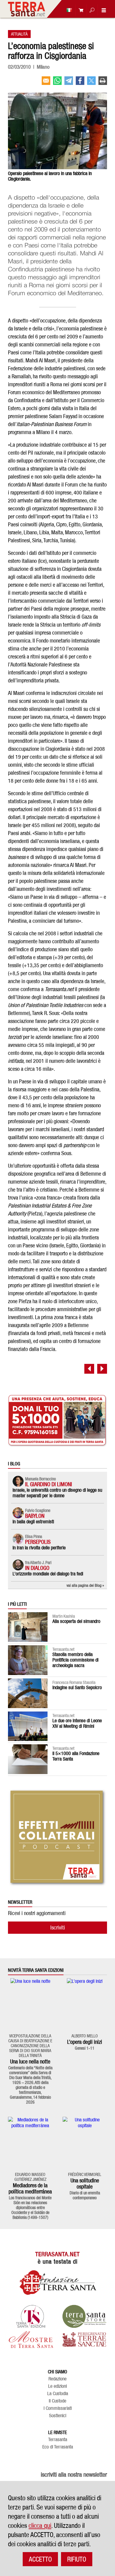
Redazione (57, 2379)
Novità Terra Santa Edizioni (36, 1970)
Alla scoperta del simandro (76, 1621)
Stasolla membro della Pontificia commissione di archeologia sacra (75, 1660)
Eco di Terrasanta (58, 2447)
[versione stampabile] (103, 83)
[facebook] (80, 83)
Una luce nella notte (30, 2061)
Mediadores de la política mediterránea (30, 2188)
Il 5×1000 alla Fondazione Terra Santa (76, 1756)
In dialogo (37, 1568)
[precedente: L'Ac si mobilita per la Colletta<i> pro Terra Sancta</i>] (89, 1369)
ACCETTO (40, 2559)
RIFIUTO (77, 2559)
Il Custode (57, 2401)
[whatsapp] (57, 83)
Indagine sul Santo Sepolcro (77, 1687)
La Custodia (58, 2394)
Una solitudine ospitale (85, 2183)
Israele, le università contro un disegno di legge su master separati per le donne (57, 1493)
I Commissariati (58, 2408)
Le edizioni (57, 2386)
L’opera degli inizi (85, 2042)
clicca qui (40, 2525)
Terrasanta (58, 2440)
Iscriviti (58, 1927)
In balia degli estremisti (33, 1522)
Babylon (35, 1516)
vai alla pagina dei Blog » (85, 1585)
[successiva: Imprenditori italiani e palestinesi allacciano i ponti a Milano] (102, 1369)
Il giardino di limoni (49, 1484)
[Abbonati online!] (79, 10)
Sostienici (58, 2416)
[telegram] (69, 83)
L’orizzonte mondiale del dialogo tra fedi (48, 1574)
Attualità (19, 34)
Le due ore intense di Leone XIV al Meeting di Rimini (77, 1723)
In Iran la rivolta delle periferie (39, 1548)
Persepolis (38, 1542)
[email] (46, 83)
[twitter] (91, 83)
